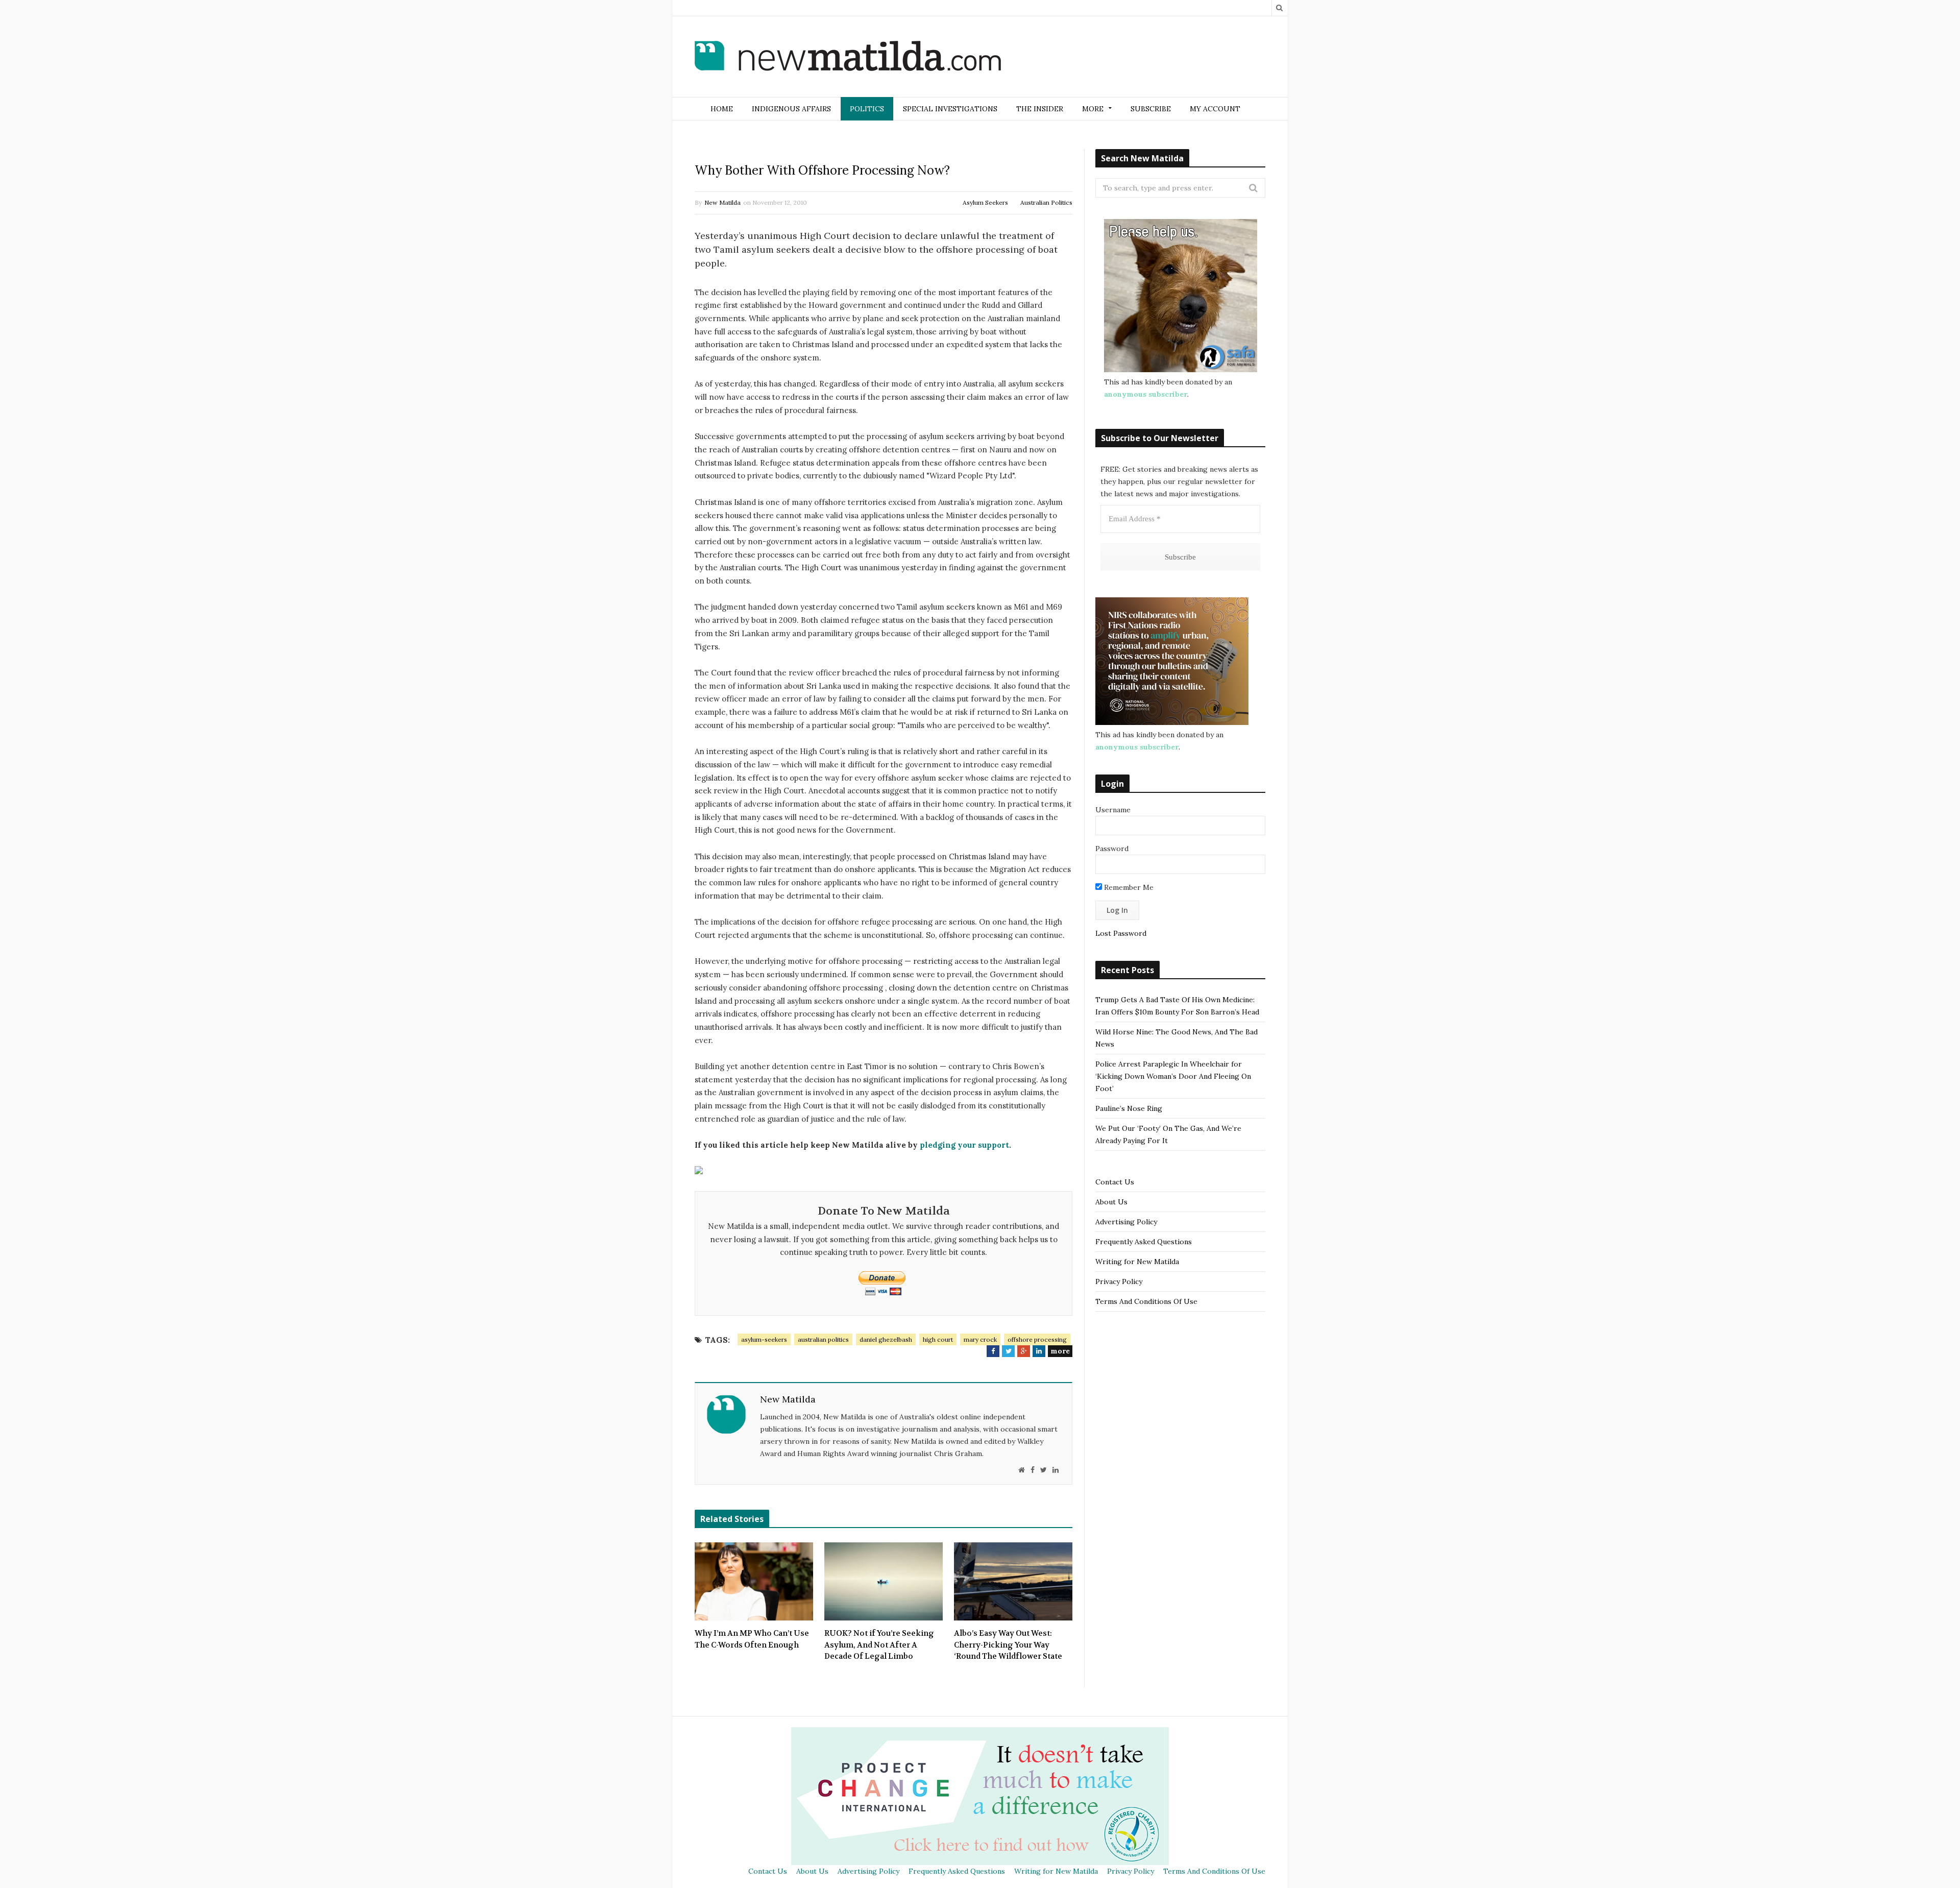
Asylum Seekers (985, 202)
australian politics (823, 1339)
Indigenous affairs (791, 109)
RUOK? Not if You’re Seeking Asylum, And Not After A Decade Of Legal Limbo (879, 1645)
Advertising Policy (1126, 1222)
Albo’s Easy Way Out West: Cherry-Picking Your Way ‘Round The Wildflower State (1008, 1645)
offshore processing (1037, 1339)
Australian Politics (1046, 202)
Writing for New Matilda (1137, 1262)
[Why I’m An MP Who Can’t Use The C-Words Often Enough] (754, 1582)
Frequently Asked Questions (1144, 1242)
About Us (1111, 1202)
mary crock (980, 1339)
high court (938, 1339)
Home (722, 109)
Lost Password (1121, 933)
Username (1113, 810)
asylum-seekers (764, 1339)
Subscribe (1151, 109)
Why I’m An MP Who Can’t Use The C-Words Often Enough (752, 1639)
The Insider (1040, 109)
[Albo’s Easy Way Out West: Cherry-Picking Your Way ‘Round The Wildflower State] (1013, 1582)
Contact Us (1115, 1182)
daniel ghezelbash (886, 1339)
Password (1112, 849)
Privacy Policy (1119, 1281)
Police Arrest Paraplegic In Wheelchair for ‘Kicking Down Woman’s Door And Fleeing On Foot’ (1173, 1076)
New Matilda (722, 202)
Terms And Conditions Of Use (1146, 1301)
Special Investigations (950, 109)
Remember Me (1128, 887)
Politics (867, 109)
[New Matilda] (848, 58)
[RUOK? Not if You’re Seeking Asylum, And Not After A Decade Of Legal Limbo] (884, 1582)
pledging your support (963, 1145)
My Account (1215, 109)
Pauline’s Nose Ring (1129, 1108)
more (1060, 1351)
